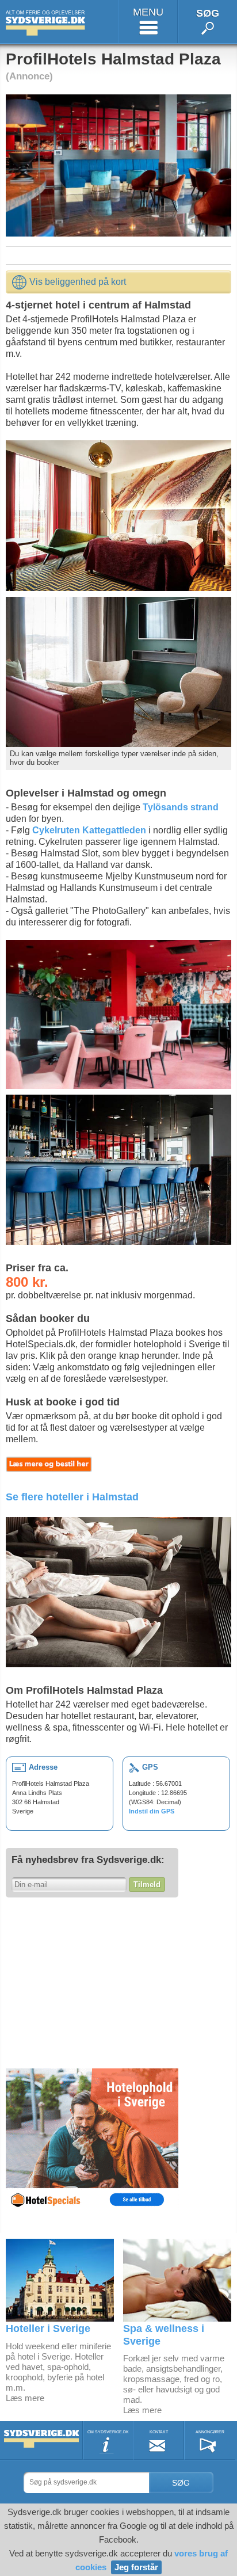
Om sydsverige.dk (108, 2432)
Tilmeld (147, 1885)
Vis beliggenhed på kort (78, 282)
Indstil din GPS (152, 1811)
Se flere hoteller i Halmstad (72, 1497)
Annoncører (210, 2432)
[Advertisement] (92, 1981)
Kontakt (159, 2432)
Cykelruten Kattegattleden (89, 830)
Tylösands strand (181, 807)
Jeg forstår (136, 2567)
